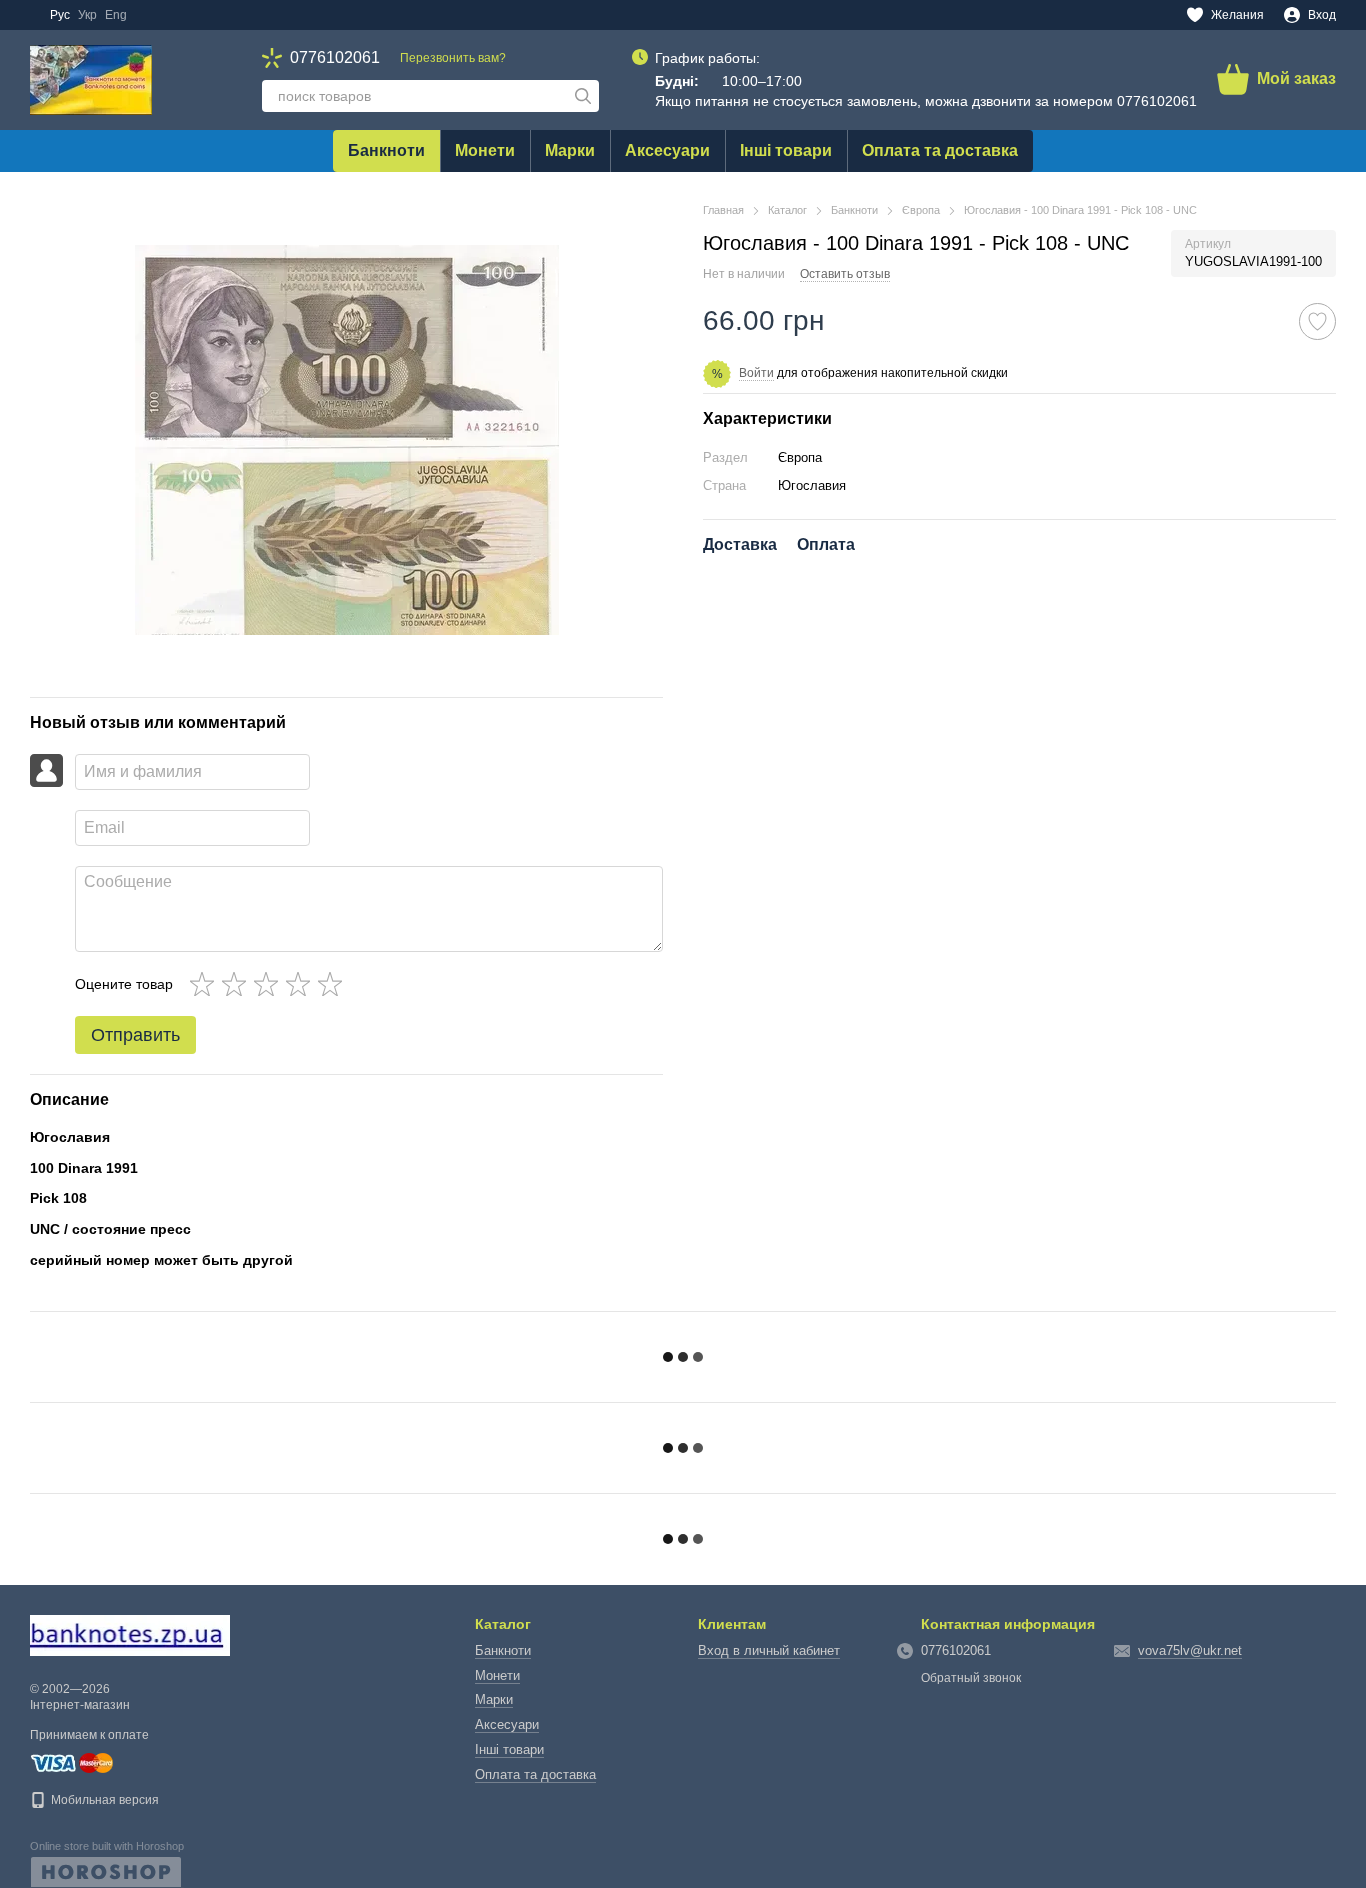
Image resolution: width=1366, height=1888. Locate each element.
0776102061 (335, 58)
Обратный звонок (971, 1678)
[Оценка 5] (334, 984)
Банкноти (386, 150)
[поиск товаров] (583, 96)
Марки (570, 150)
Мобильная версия (103, 1800)
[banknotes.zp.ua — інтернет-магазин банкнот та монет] (130, 1634)
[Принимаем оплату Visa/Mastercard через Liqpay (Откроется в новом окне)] (71, 1762)
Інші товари (786, 150)
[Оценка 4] (302, 984)
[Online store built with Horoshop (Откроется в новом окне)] (107, 1864)
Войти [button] (756, 373)
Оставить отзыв (845, 274)
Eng (116, 15)
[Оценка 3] (270, 984)
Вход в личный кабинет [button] (769, 1650)
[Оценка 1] (206, 984)
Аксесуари (667, 150)
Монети (485, 150)
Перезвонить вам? (453, 58)
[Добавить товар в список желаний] (1317, 321)
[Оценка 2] (238, 984)
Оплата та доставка (940, 150)
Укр (87, 15)
